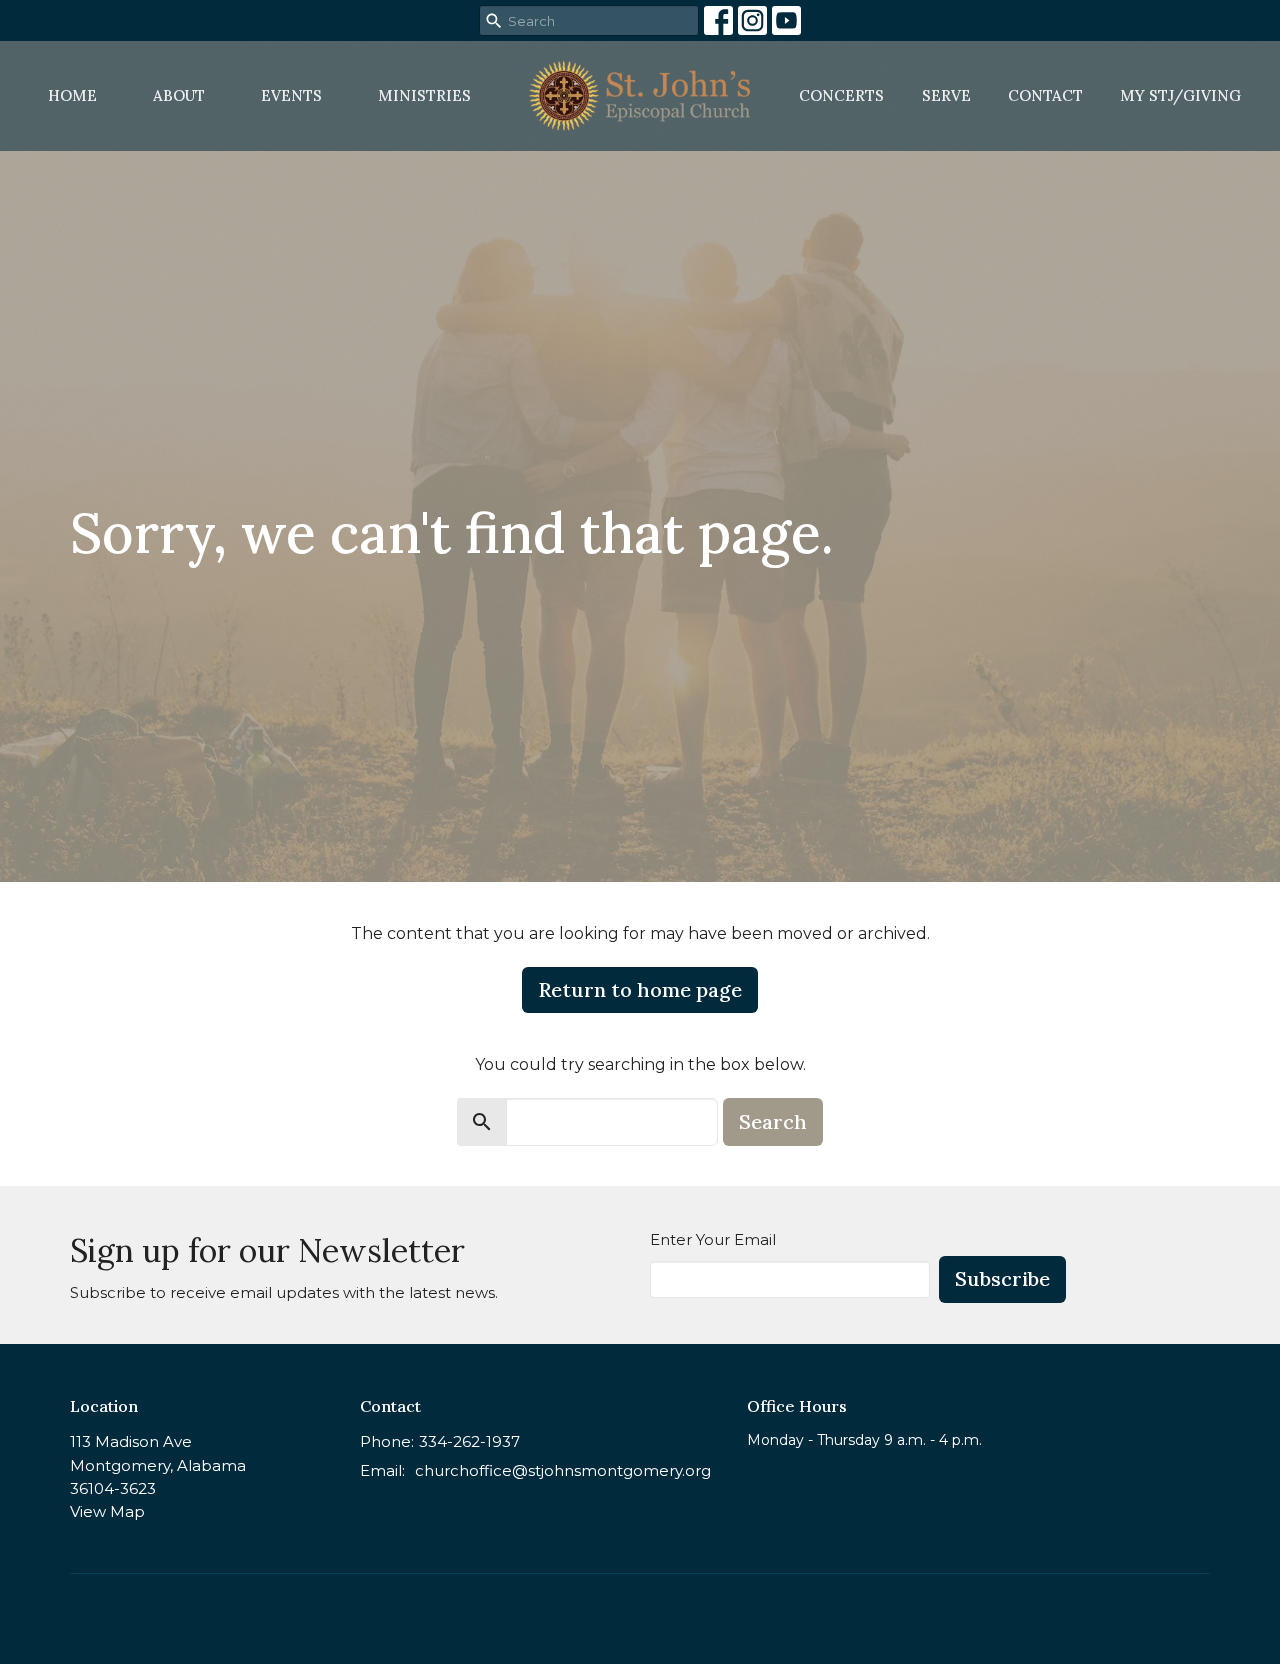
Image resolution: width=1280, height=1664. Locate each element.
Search (773, 1121)
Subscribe (1002, 1278)
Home (72, 95)
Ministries (424, 95)
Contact (1045, 95)
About (179, 95)
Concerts (841, 95)
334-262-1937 (469, 1441)
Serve (946, 95)
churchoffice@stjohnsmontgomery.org (563, 1470)
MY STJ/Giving (1180, 95)
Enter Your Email (713, 1239)
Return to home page (640, 989)
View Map (107, 1511)
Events (291, 95)
